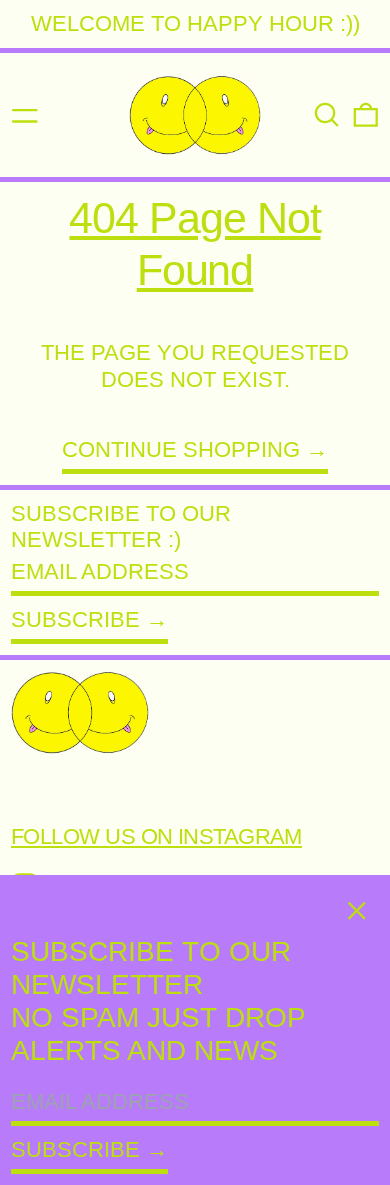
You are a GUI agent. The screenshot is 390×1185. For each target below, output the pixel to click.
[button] (327, 115)
